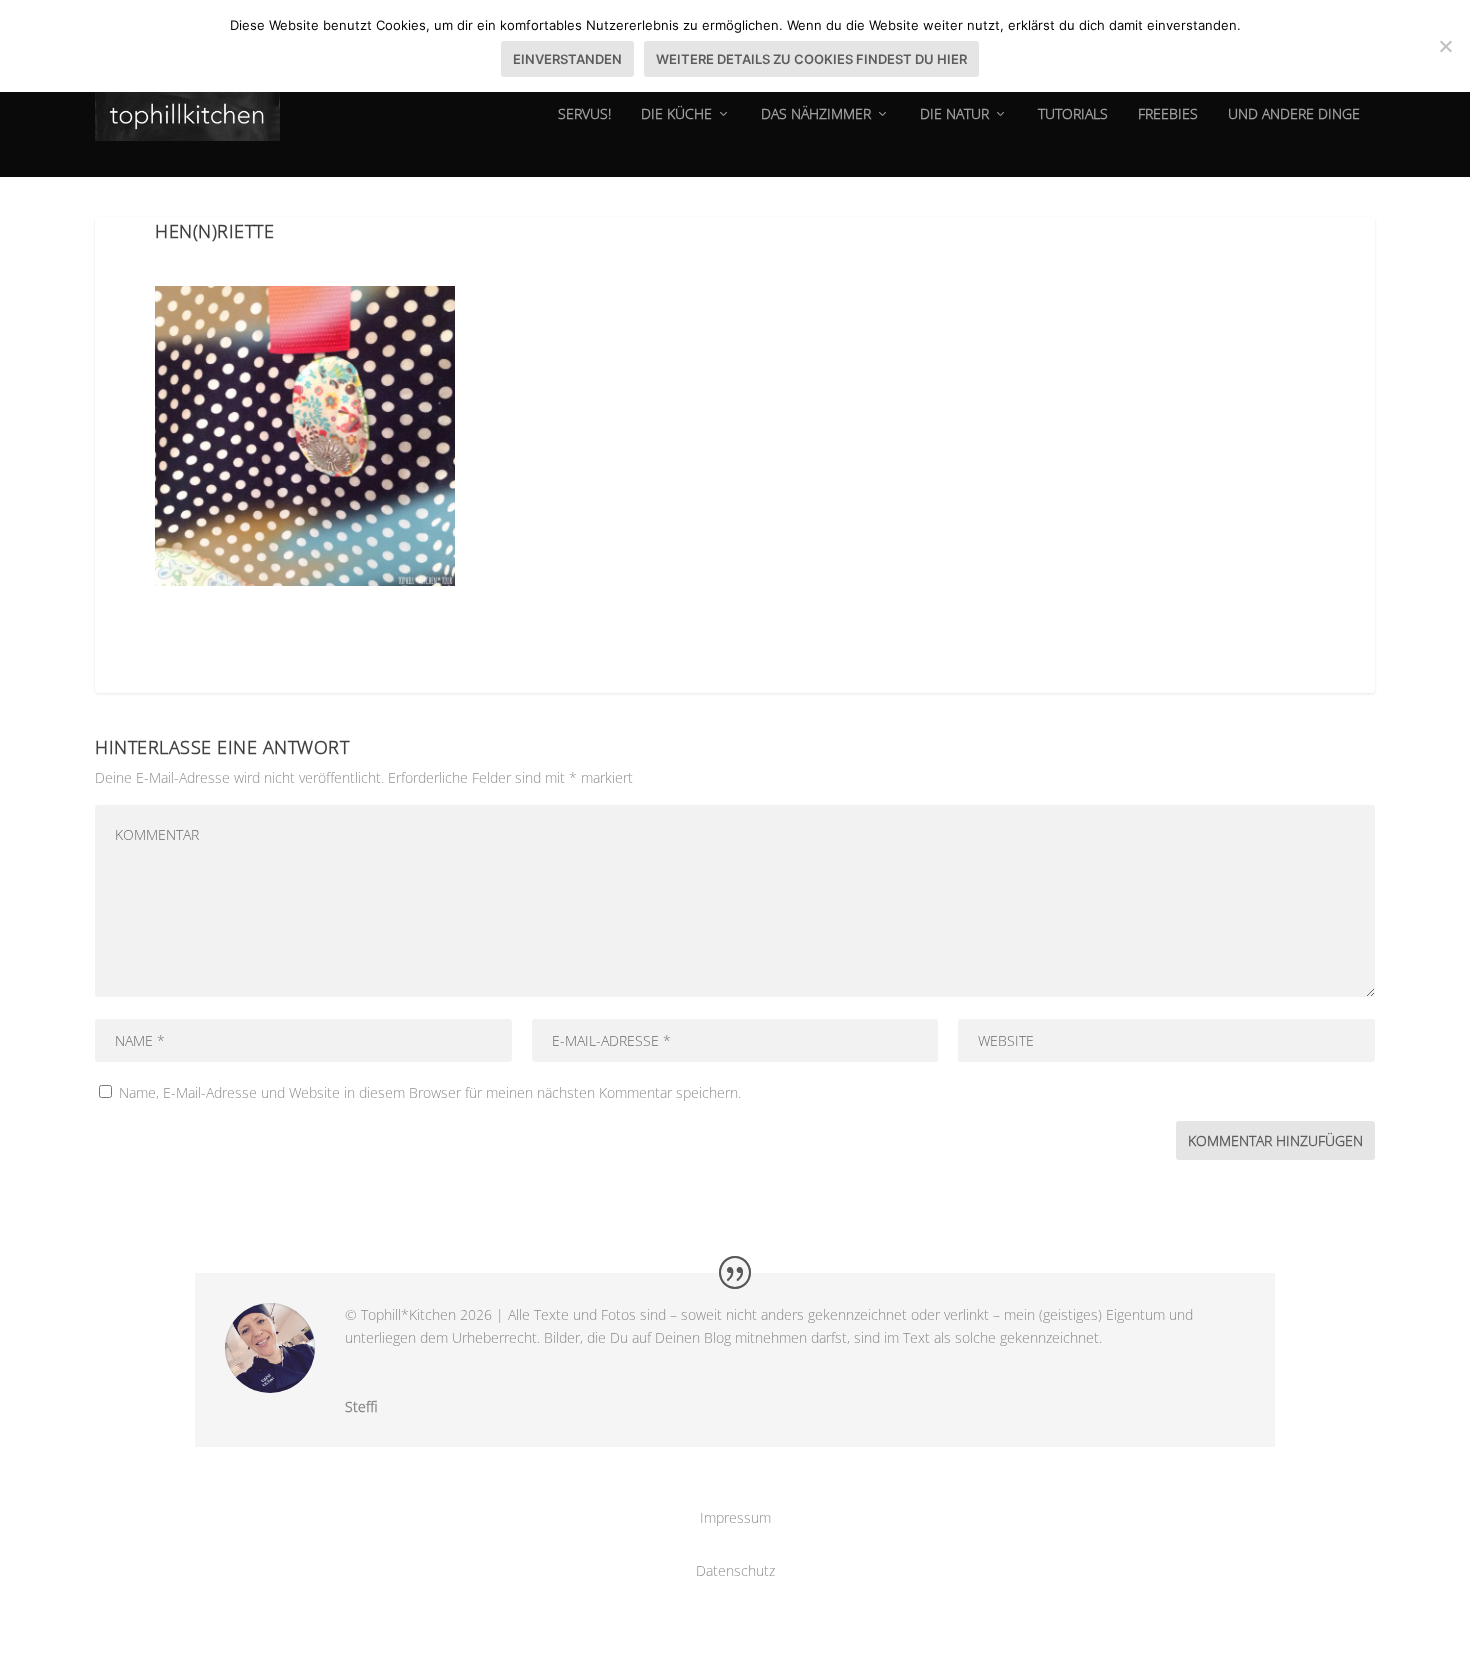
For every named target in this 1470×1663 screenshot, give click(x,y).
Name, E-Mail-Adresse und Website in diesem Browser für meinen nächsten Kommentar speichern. (430, 1092)
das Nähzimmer (816, 114)
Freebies (1168, 114)
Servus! (584, 114)
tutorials (1073, 114)
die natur (954, 114)
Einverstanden (567, 59)
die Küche (676, 114)
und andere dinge (1294, 114)
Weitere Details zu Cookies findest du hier (811, 59)
